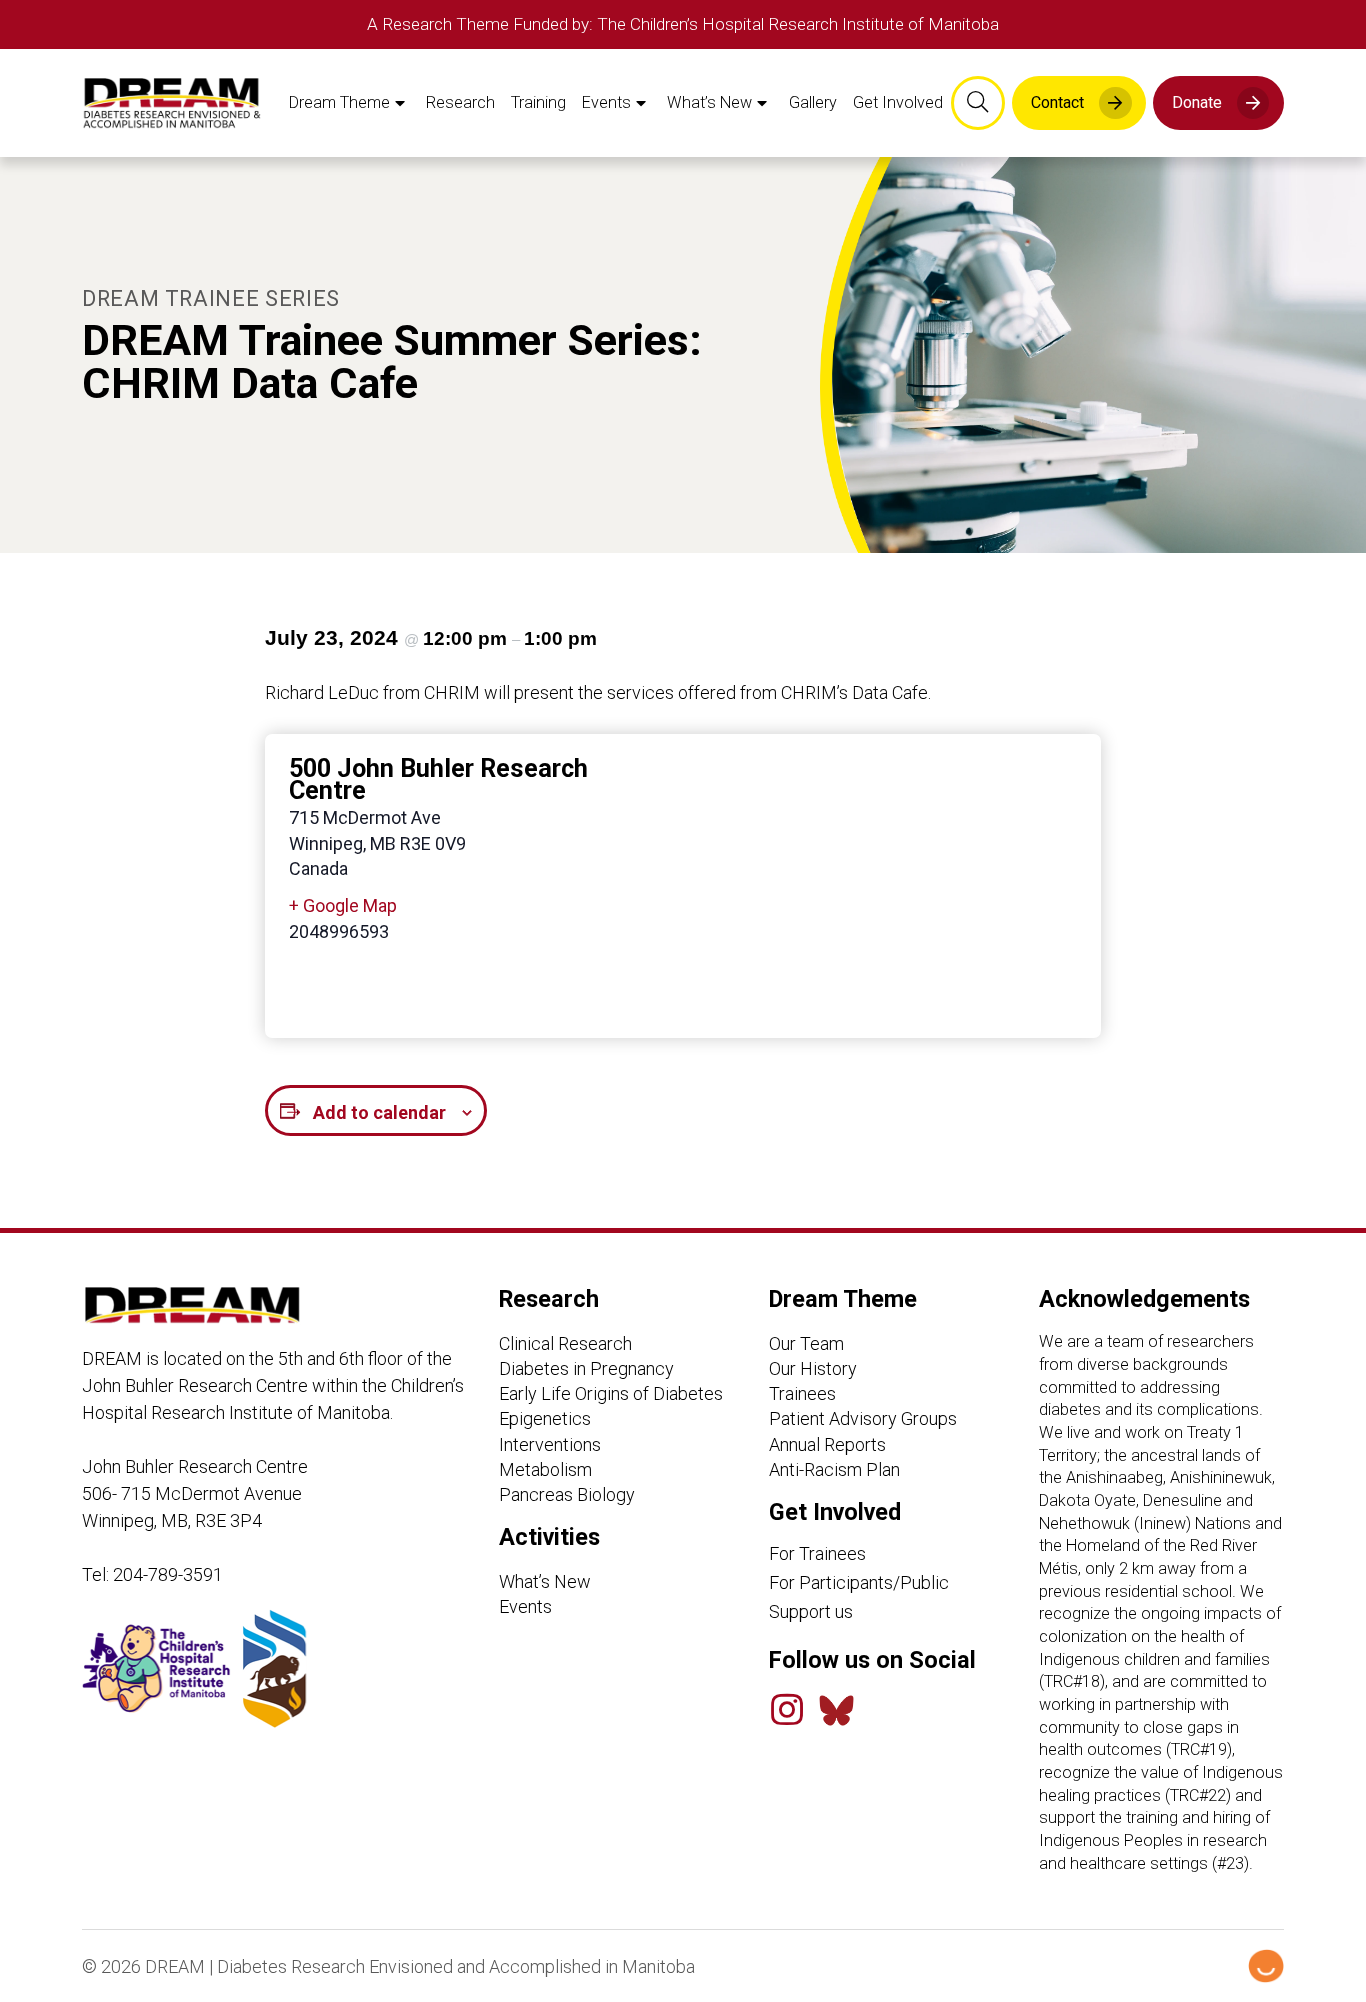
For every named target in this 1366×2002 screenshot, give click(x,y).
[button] (978, 103)
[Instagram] (787, 1710)
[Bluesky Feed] (836, 1710)
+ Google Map (343, 905)
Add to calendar (379, 1112)
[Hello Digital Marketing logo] (1266, 1966)
